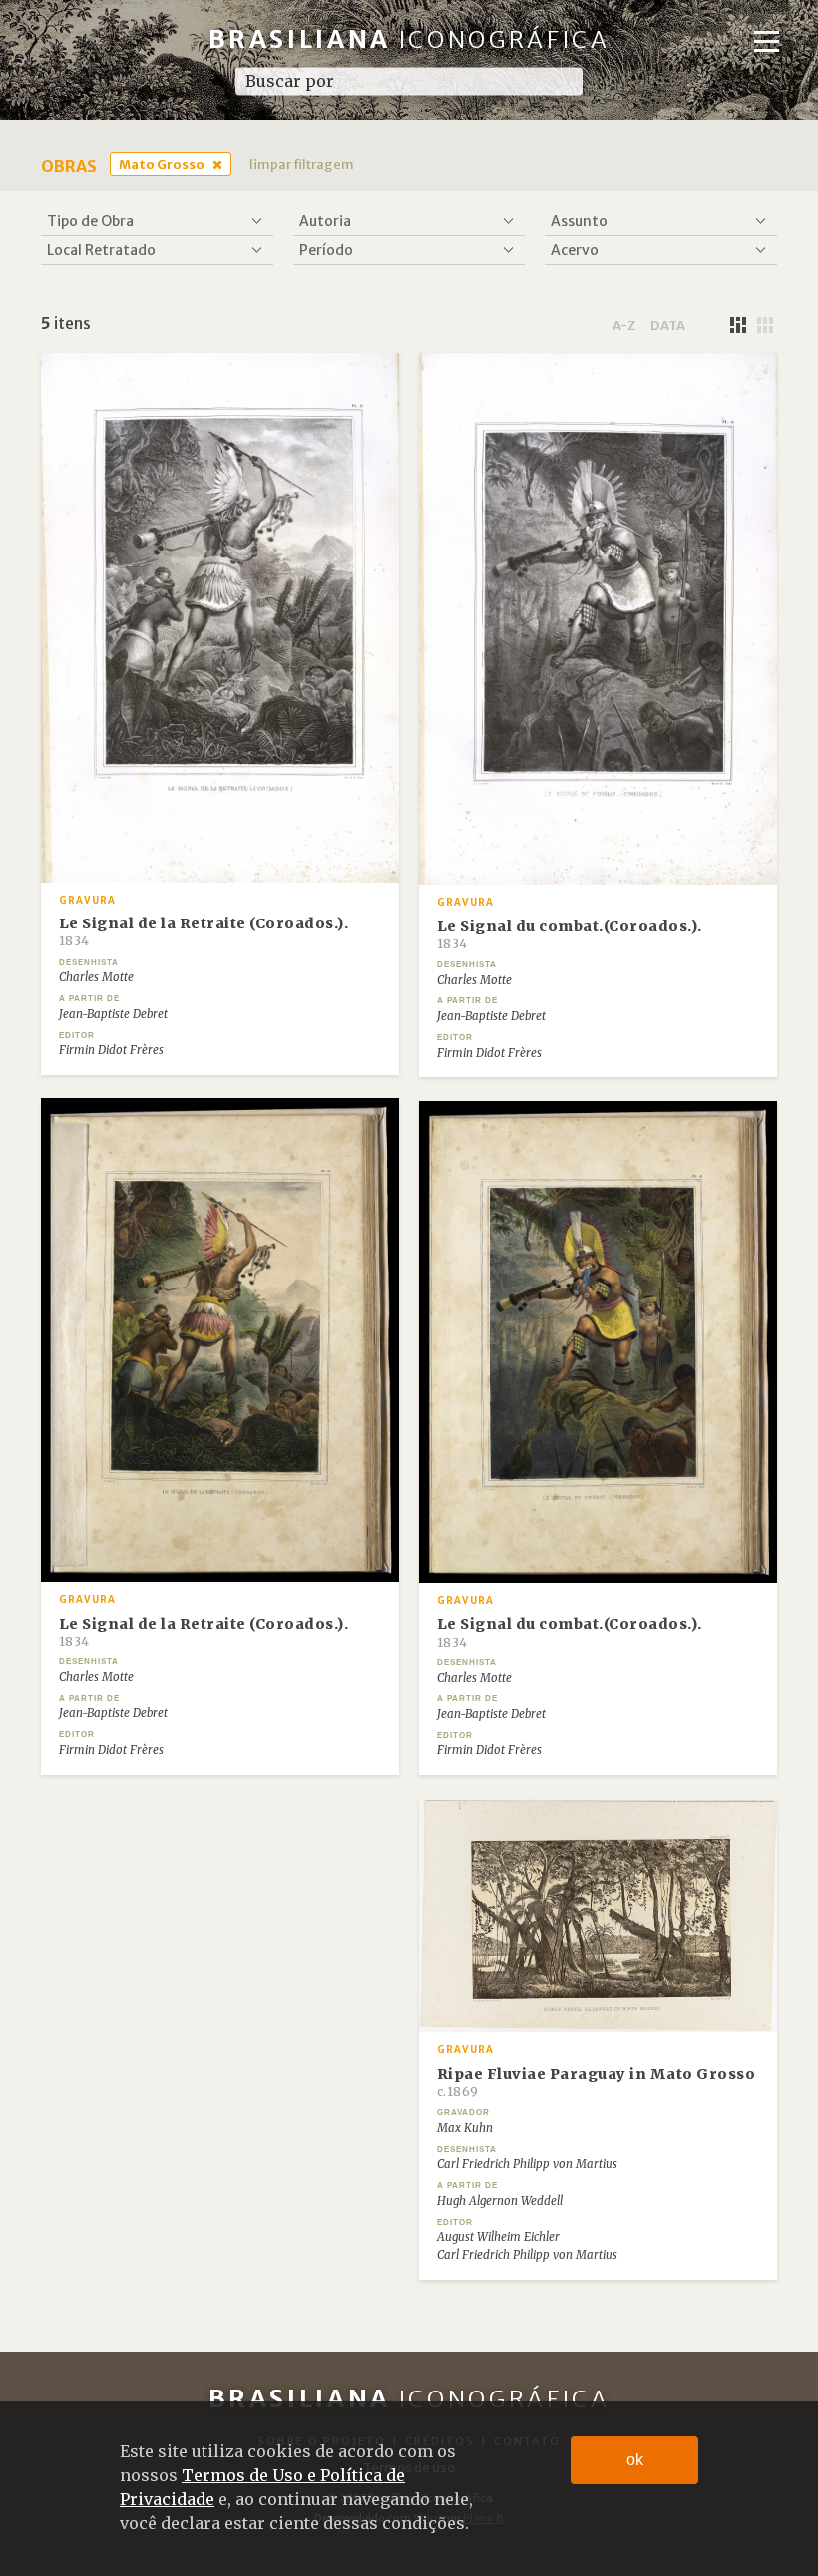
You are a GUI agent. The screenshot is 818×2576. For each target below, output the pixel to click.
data (668, 325)
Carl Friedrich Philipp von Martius (527, 2164)
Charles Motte (96, 977)
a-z (624, 325)
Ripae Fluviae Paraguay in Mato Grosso (597, 2082)
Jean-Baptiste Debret (113, 1014)
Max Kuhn (465, 2128)
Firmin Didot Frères (111, 1050)
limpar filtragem (302, 164)
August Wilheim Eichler (498, 2237)
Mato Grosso (162, 164)
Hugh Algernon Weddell (500, 2201)
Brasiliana (409, 39)
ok (635, 2460)
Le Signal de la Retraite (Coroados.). (204, 931)
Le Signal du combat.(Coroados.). (570, 934)
